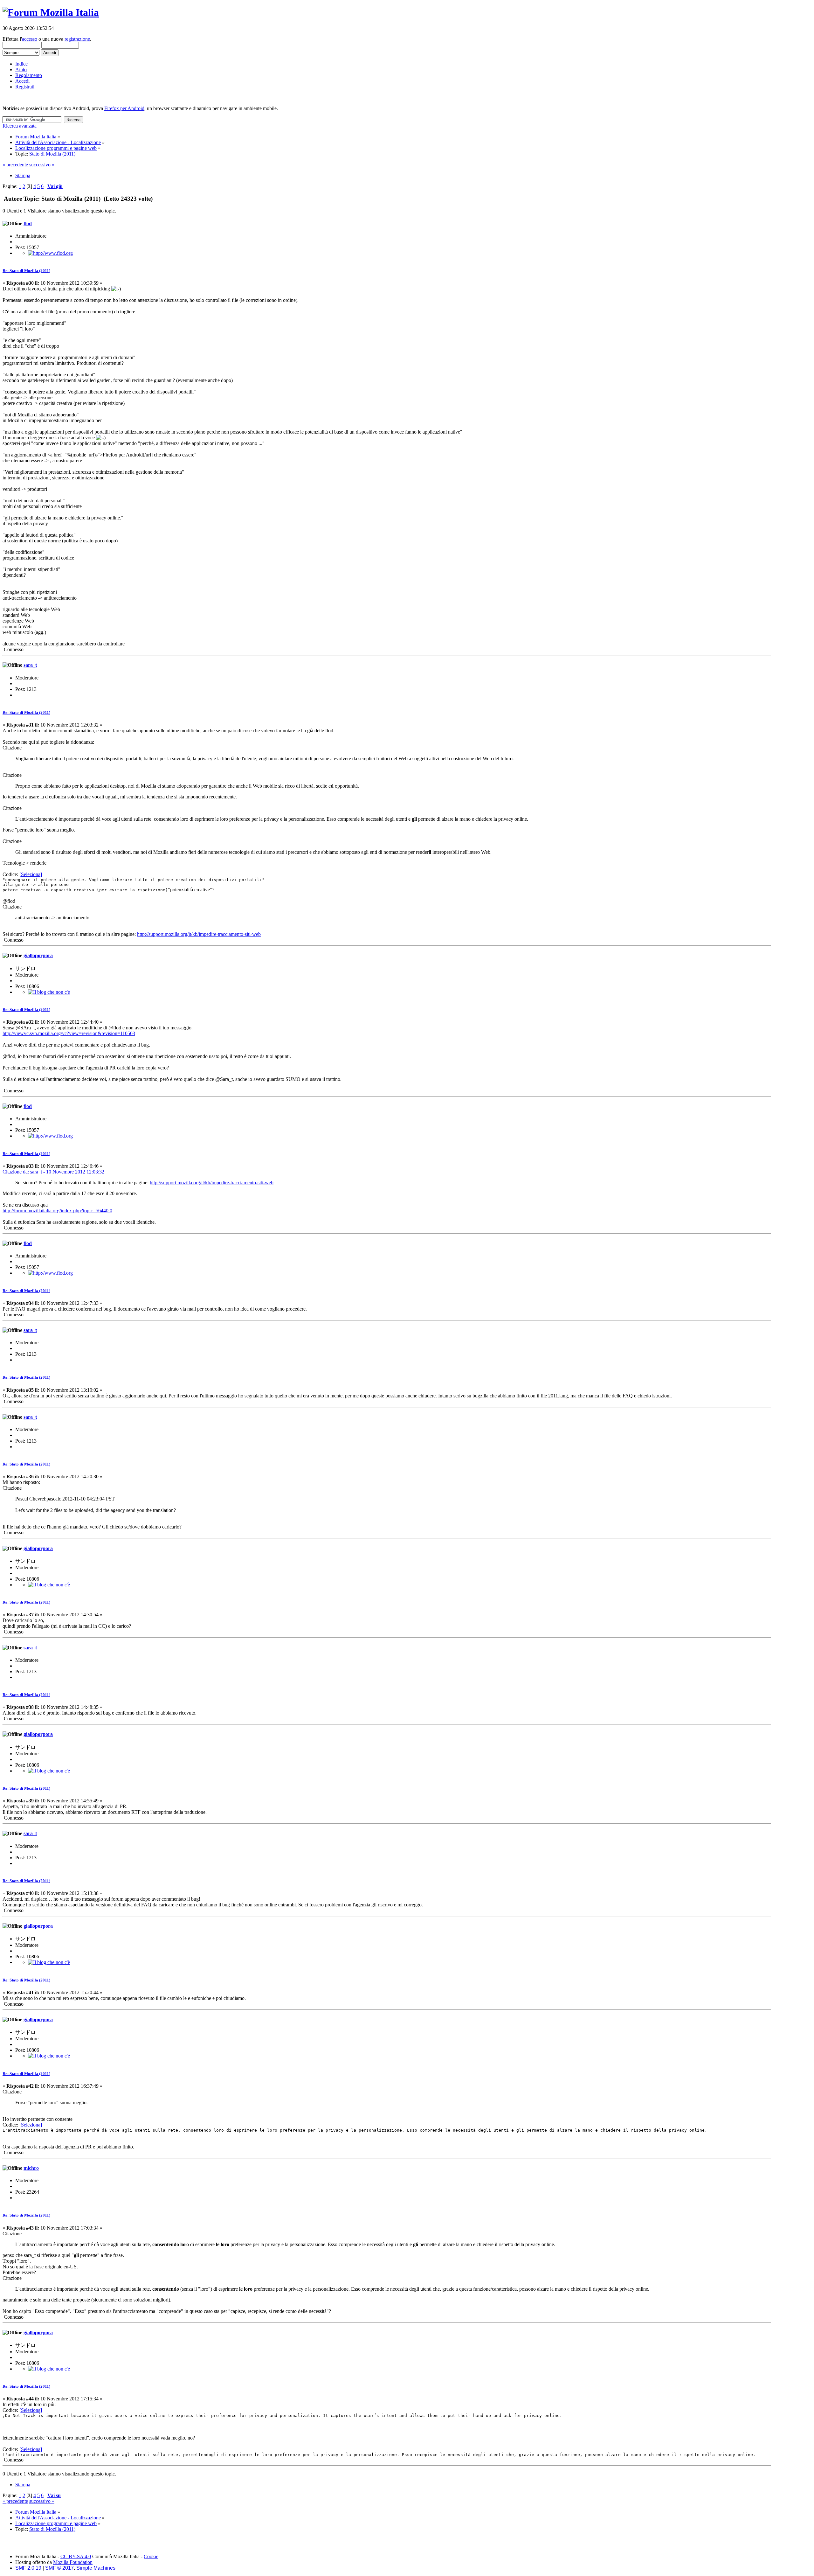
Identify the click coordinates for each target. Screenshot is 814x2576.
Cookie (151, 2556)
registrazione (77, 39)
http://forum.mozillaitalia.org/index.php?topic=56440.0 (57, 1211)
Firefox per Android (124, 108)
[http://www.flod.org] (50, 253)
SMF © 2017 (59, 2568)
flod (28, 223)
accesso (30, 39)
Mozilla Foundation (73, 2562)
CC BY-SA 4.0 (76, 2556)
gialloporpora (38, 955)
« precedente (15, 165)
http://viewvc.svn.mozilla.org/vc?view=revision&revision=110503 (69, 1033)
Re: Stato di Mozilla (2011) (26, 271)
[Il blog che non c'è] (49, 992)
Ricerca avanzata (20, 126)
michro (31, 2168)
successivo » (42, 165)
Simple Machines (96, 2568)
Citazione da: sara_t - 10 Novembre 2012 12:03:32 (53, 1172)
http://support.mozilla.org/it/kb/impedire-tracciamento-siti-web (199, 934)
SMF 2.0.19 (28, 2568)
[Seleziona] (31, 874)
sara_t (30, 665)
